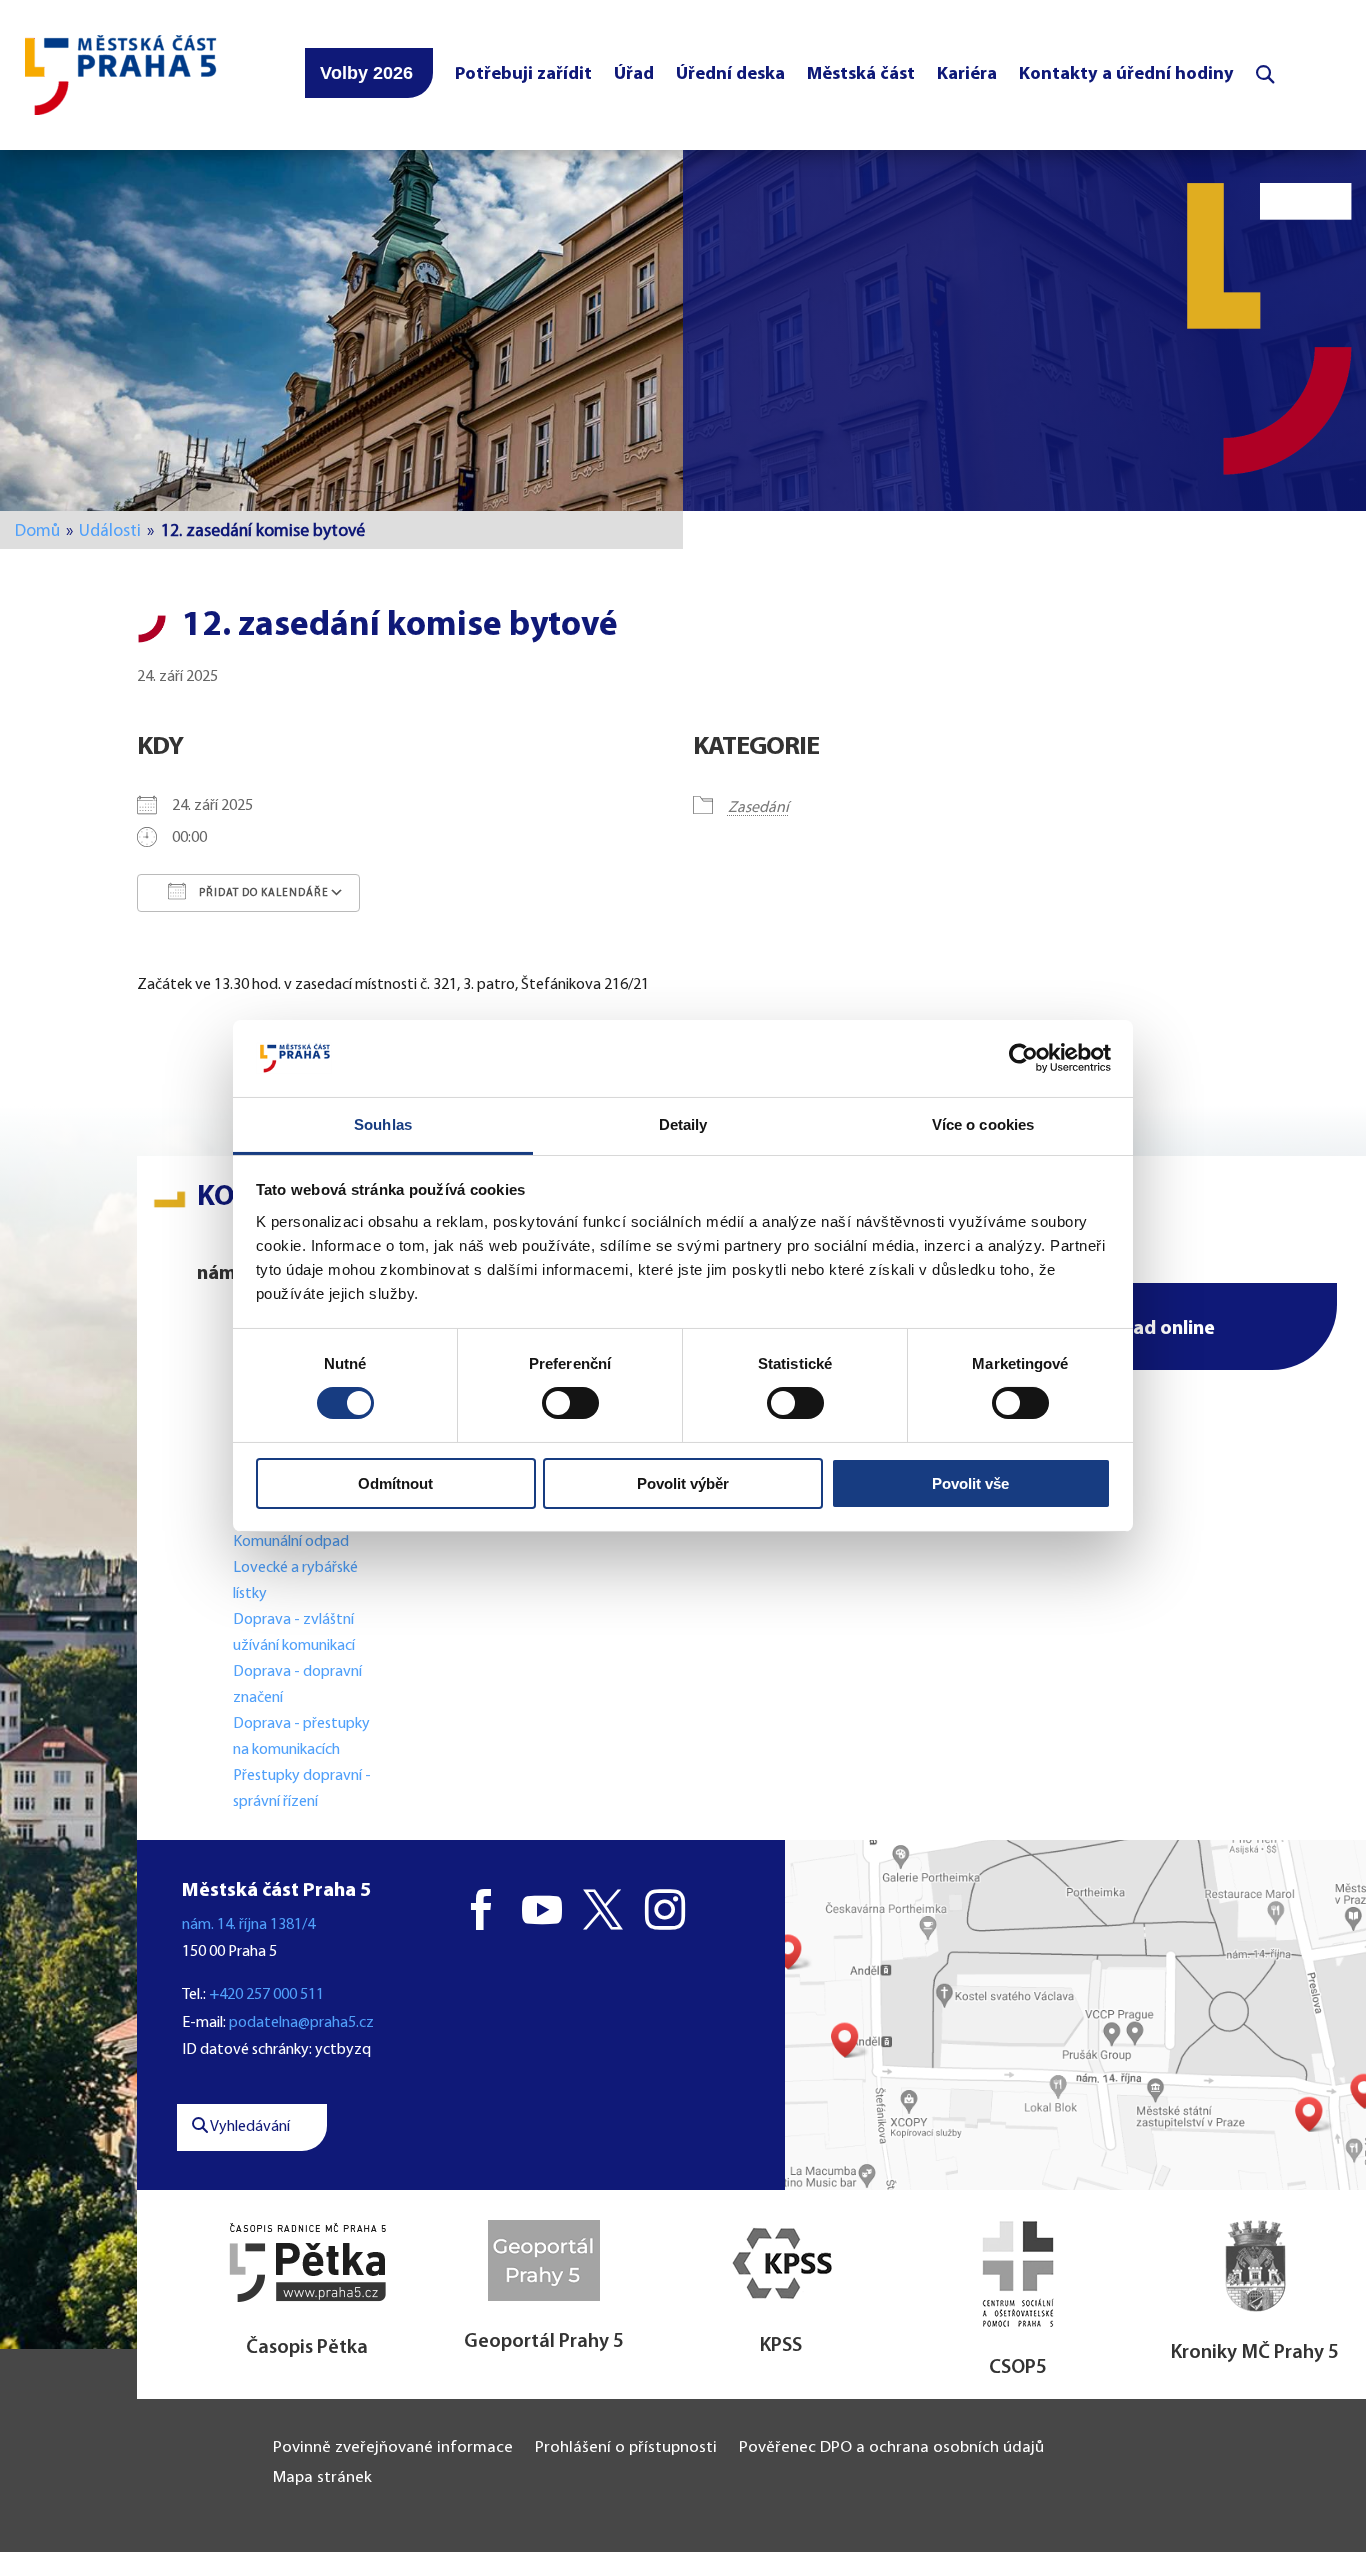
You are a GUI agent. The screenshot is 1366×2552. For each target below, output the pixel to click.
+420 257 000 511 (266, 1995)
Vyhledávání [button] (249, 2127)
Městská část (861, 74)
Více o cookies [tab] (983, 1124)
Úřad (634, 74)
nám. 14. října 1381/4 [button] (248, 1925)
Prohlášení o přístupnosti (626, 2448)
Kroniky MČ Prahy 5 (1255, 2353)
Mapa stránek (322, 2478)
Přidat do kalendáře (262, 893)
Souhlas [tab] (383, 1124)
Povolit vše (970, 1483)
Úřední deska (730, 74)
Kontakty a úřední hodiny (1126, 74)
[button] (1137, 1326)
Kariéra (967, 74)
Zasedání (758, 808)
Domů (37, 531)
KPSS (781, 2346)
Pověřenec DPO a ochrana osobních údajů (891, 2448)
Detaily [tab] (683, 1124)
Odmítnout (395, 1483)
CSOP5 (1018, 2368)
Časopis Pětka (307, 2348)
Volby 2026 (366, 73)
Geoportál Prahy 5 (544, 2342)
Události (110, 531)
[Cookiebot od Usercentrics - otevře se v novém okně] (1023, 1058)
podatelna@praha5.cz (301, 2023)
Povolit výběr (683, 1483)
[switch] (570, 1403)
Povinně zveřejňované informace (393, 2448)
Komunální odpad (291, 1542)
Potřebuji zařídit (523, 74)
